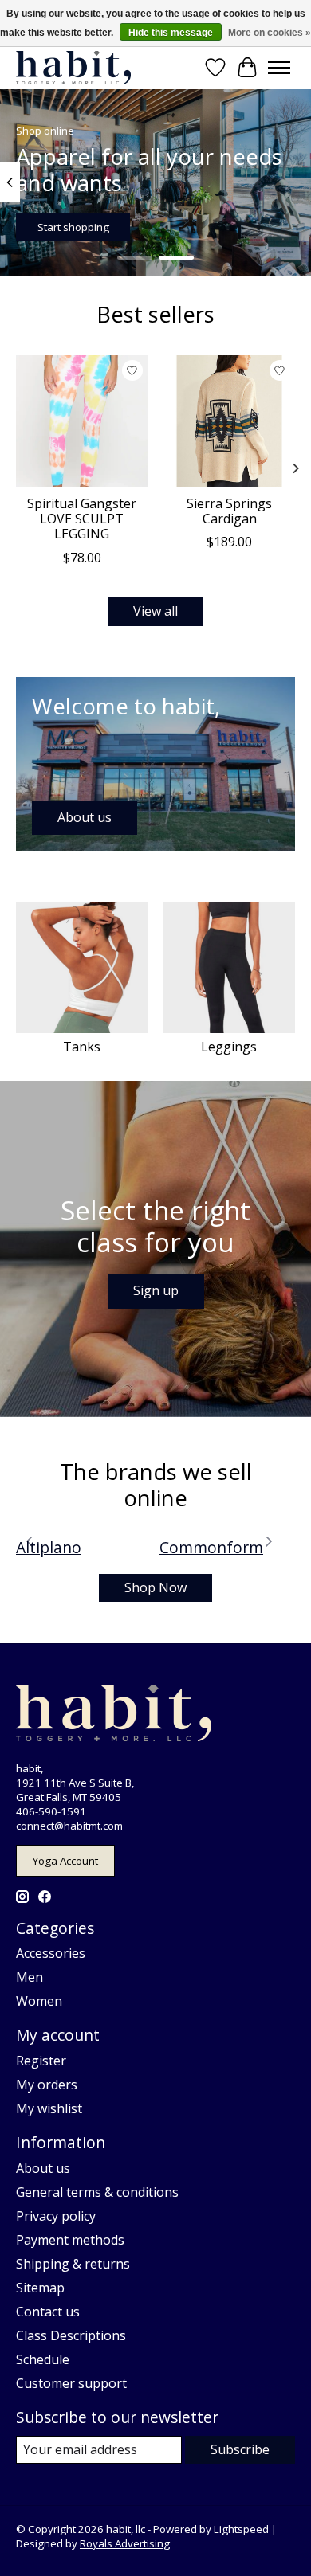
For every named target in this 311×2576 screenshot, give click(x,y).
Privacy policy (56, 2216)
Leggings (229, 1047)
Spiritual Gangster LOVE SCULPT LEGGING (82, 519)
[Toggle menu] (279, 68)
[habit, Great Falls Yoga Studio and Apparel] (73, 67)
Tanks (82, 1047)
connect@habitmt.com (69, 1826)
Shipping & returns (73, 2264)
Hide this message (171, 33)
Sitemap (40, 2288)
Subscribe (240, 2449)
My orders (47, 2085)
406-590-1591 (51, 1811)
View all (155, 611)
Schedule (43, 2359)
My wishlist (49, 2108)
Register (41, 2061)
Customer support (71, 2383)
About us (43, 2168)
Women (39, 2001)
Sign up (156, 1290)
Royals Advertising (125, 2543)
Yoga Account (65, 1861)
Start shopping (73, 227)
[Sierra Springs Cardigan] (229, 421)
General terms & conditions (97, 2192)
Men (30, 1977)
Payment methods (70, 2240)
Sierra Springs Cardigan (229, 511)
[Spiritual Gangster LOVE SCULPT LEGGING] (82, 421)
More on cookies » (270, 33)
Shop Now (155, 1587)
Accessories (51, 1953)
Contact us (48, 2312)
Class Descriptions (71, 2335)
